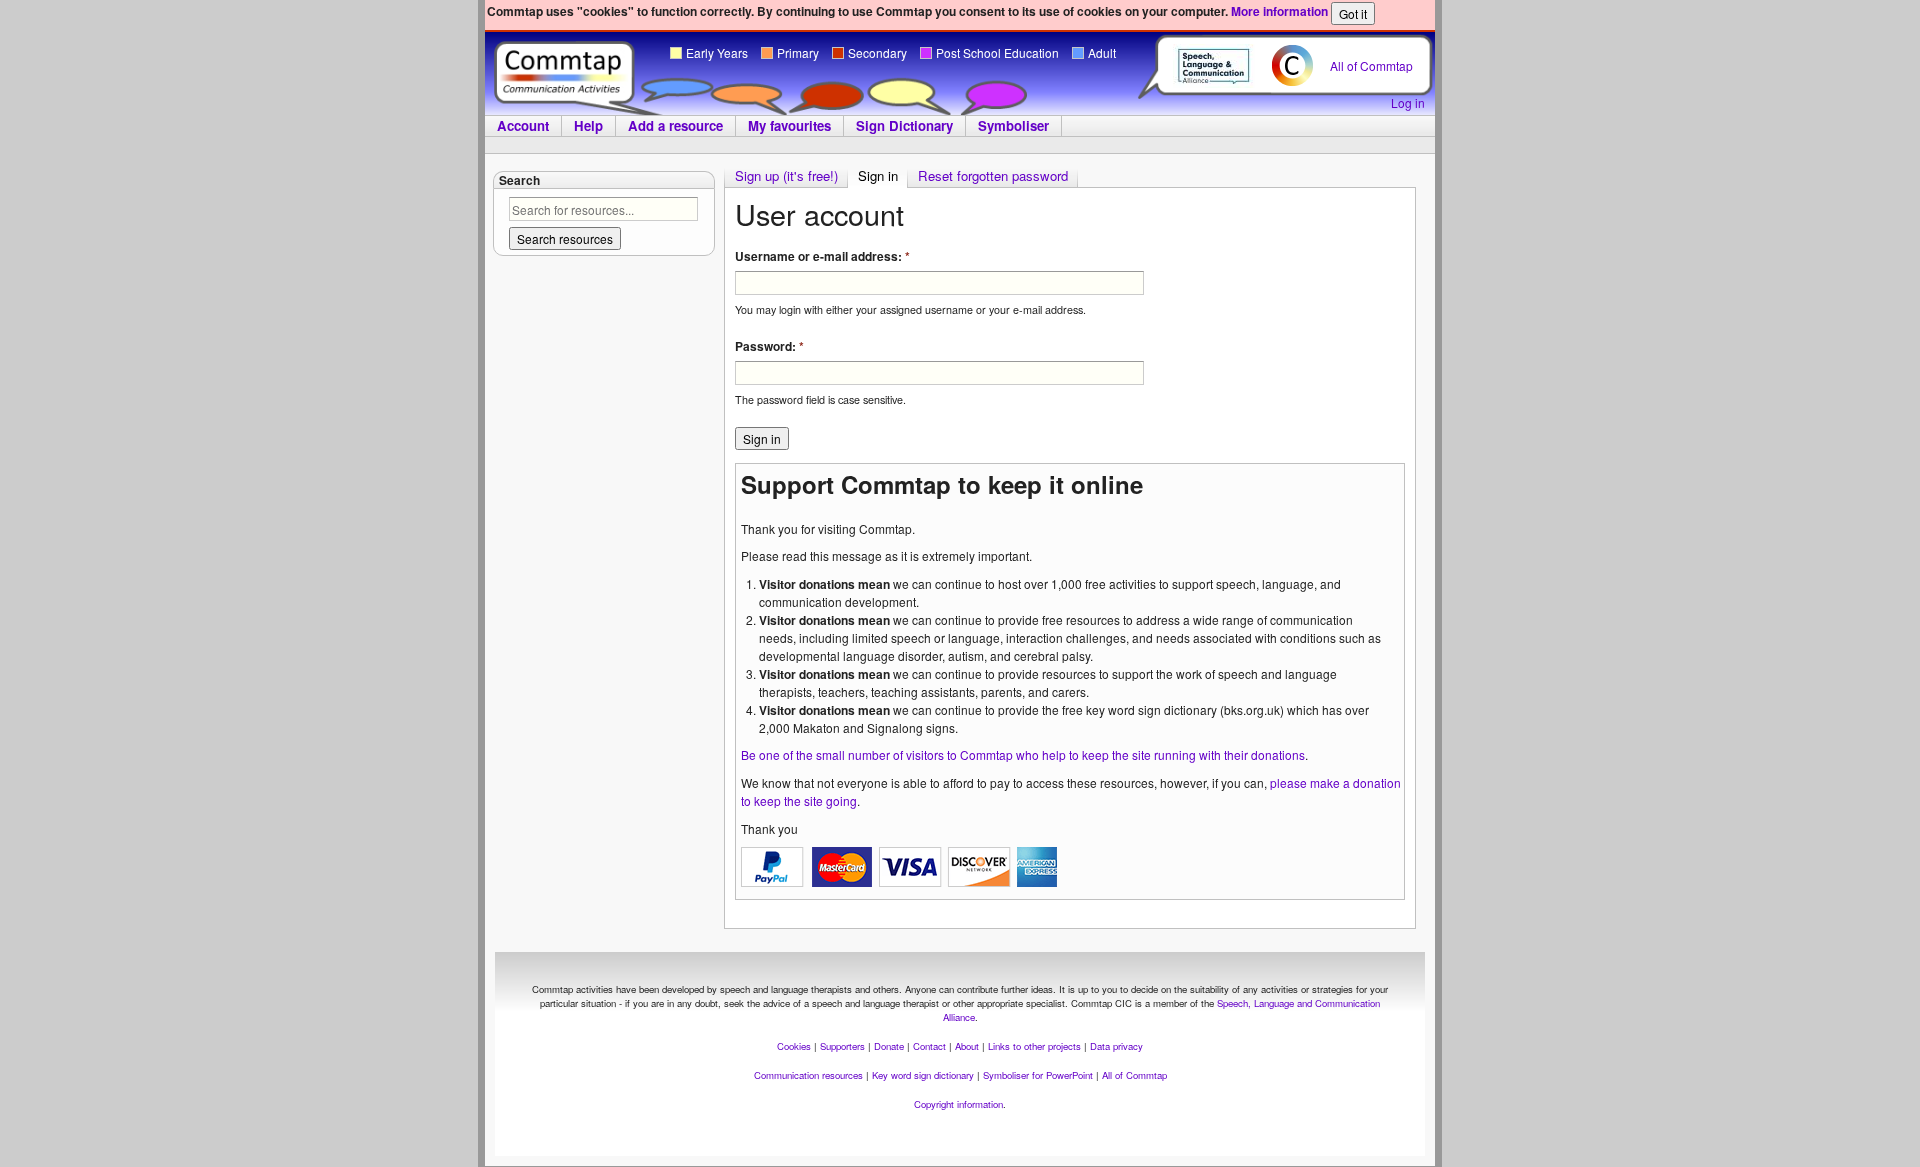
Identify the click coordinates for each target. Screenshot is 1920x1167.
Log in (1408, 102)
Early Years (717, 52)
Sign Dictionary (904, 125)
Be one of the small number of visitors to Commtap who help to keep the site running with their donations (1023, 754)
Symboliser (1013, 125)
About (967, 1046)
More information (1279, 11)
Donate (889, 1046)
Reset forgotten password (993, 175)
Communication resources (808, 1075)
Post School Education (997, 52)
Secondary (877, 52)
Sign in (878, 175)
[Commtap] (565, 72)
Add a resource (675, 125)
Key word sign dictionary (923, 1075)
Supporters (842, 1046)
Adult (1102, 52)
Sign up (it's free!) (786, 175)
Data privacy (1116, 1046)
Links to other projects (1034, 1046)
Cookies (794, 1046)
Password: (769, 346)
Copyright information (958, 1104)
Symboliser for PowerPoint (1038, 1075)
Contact (929, 1046)
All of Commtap (1371, 65)
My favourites (789, 125)
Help (588, 125)
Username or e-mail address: (822, 256)
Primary (798, 52)
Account (523, 125)
